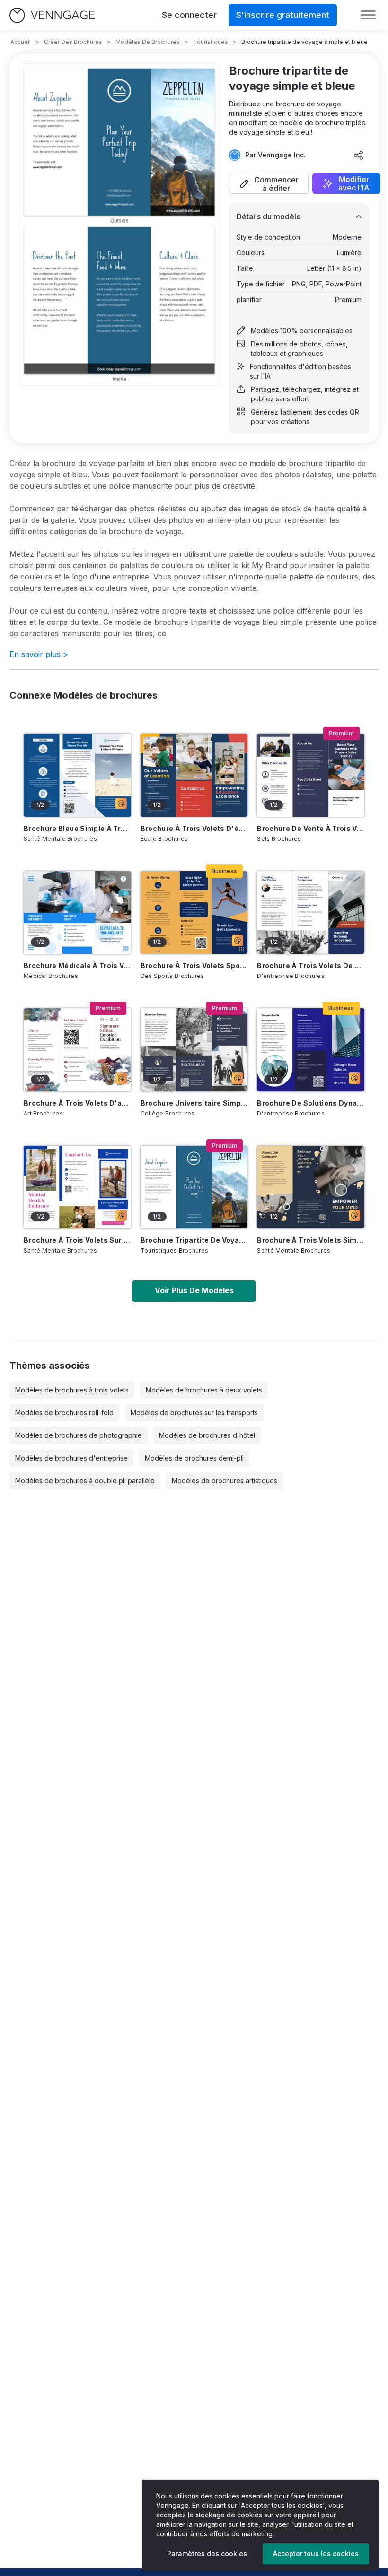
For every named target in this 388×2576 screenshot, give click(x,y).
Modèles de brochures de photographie (79, 1435)
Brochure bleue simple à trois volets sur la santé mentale (77, 828)
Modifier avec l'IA (354, 183)
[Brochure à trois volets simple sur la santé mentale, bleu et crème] (311, 1187)
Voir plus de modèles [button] (194, 1290)
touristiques (211, 42)
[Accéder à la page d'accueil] (52, 15)
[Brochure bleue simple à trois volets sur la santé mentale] (77, 775)
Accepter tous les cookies (316, 2554)
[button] (269, 183)
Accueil (21, 42)
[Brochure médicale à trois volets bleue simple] (77, 912)
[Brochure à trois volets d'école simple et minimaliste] (194, 775)
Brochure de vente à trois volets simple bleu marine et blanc (311, 828)
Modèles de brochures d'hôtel (207, 1435)
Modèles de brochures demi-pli (194, 1458)
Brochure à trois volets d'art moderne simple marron (77, 1103)
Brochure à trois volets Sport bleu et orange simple (194, 965)
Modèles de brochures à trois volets (72, 1390)
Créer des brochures (73, 42)
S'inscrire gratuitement (283, 15)
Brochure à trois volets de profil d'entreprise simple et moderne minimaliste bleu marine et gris (311, 965)
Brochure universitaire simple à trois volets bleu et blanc (194, 1103)
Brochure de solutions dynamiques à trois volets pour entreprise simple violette (311, 1103)
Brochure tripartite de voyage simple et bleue (194, 1240)
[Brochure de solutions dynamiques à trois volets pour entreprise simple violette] (311, 1050)
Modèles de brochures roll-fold (64, 1413)
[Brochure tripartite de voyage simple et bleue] (194, 1187)
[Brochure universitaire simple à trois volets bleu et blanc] (194, 1050)
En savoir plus (39, 654)
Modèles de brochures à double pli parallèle (85, 1481)
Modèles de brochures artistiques (225, 1481)
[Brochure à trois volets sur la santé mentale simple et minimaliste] (77, 1187)
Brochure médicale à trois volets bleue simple (77, 965)
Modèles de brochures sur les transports (194, 1413)
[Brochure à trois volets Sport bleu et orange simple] (194, 912)
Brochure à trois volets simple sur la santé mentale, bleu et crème (311, 1240)
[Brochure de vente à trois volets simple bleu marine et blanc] (311, 775)
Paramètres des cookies (207, 2554)
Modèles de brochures (148, 42)
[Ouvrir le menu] (368, 15)
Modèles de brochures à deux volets (204, 1390)
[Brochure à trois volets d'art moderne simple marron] (77, 1050)
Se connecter (189, 15)
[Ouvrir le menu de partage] (359, 155)
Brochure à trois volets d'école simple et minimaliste (194, 828)
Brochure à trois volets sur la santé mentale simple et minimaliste (77, 1240)
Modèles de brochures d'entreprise (71, 1458)
